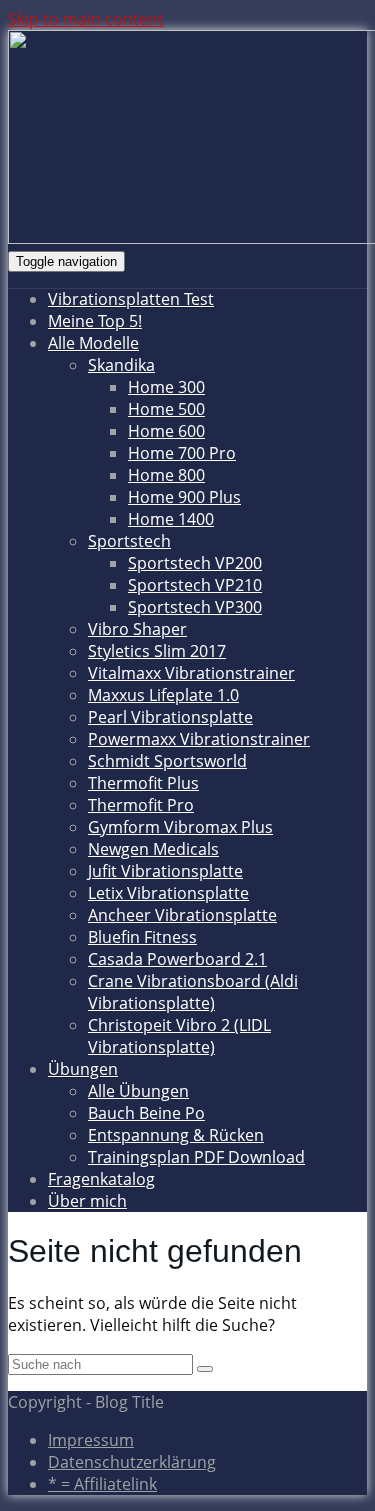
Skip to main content (86, 19)
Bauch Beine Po (146, 1113)
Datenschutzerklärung (132, 1462)
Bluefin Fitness (142, 937)
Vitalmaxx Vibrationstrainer (191, 673)
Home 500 (166, 409)
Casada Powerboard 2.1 (177, 959)
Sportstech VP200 (195, 563)
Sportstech (129, 541)
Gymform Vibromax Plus (180, 827)
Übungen (83, 1069)
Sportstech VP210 (195, 585)
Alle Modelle (93, 343)
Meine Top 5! (95, 321)
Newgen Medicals (153, 849)
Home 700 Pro (182, 453)
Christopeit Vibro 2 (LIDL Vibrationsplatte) (179, 1036)
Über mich (87, 1201)
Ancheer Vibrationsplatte (182, 915)
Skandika (121, 365)
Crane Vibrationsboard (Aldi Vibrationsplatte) (193, 992)
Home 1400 (171, 519)
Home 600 (166, 431)
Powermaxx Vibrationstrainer (199, 739)
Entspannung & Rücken (176, 1135)
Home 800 (166, 475)
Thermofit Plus (143, 783)
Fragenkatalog (101, 1179)
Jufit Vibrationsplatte (165, 871)
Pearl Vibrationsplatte (170, 717)
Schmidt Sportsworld (167, 761)
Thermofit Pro (141, 805)
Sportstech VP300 (195, 607)
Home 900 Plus (184, 497)
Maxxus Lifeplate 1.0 (163, 695)
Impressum (91, 1440)
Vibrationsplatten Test (131, 299)
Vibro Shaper (137, 629)
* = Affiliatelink (102, 1484)
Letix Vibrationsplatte (168, 893)
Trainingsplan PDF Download (196, 1157)
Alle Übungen (138, 1091)
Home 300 (166, 387)
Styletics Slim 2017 (157, 651)
